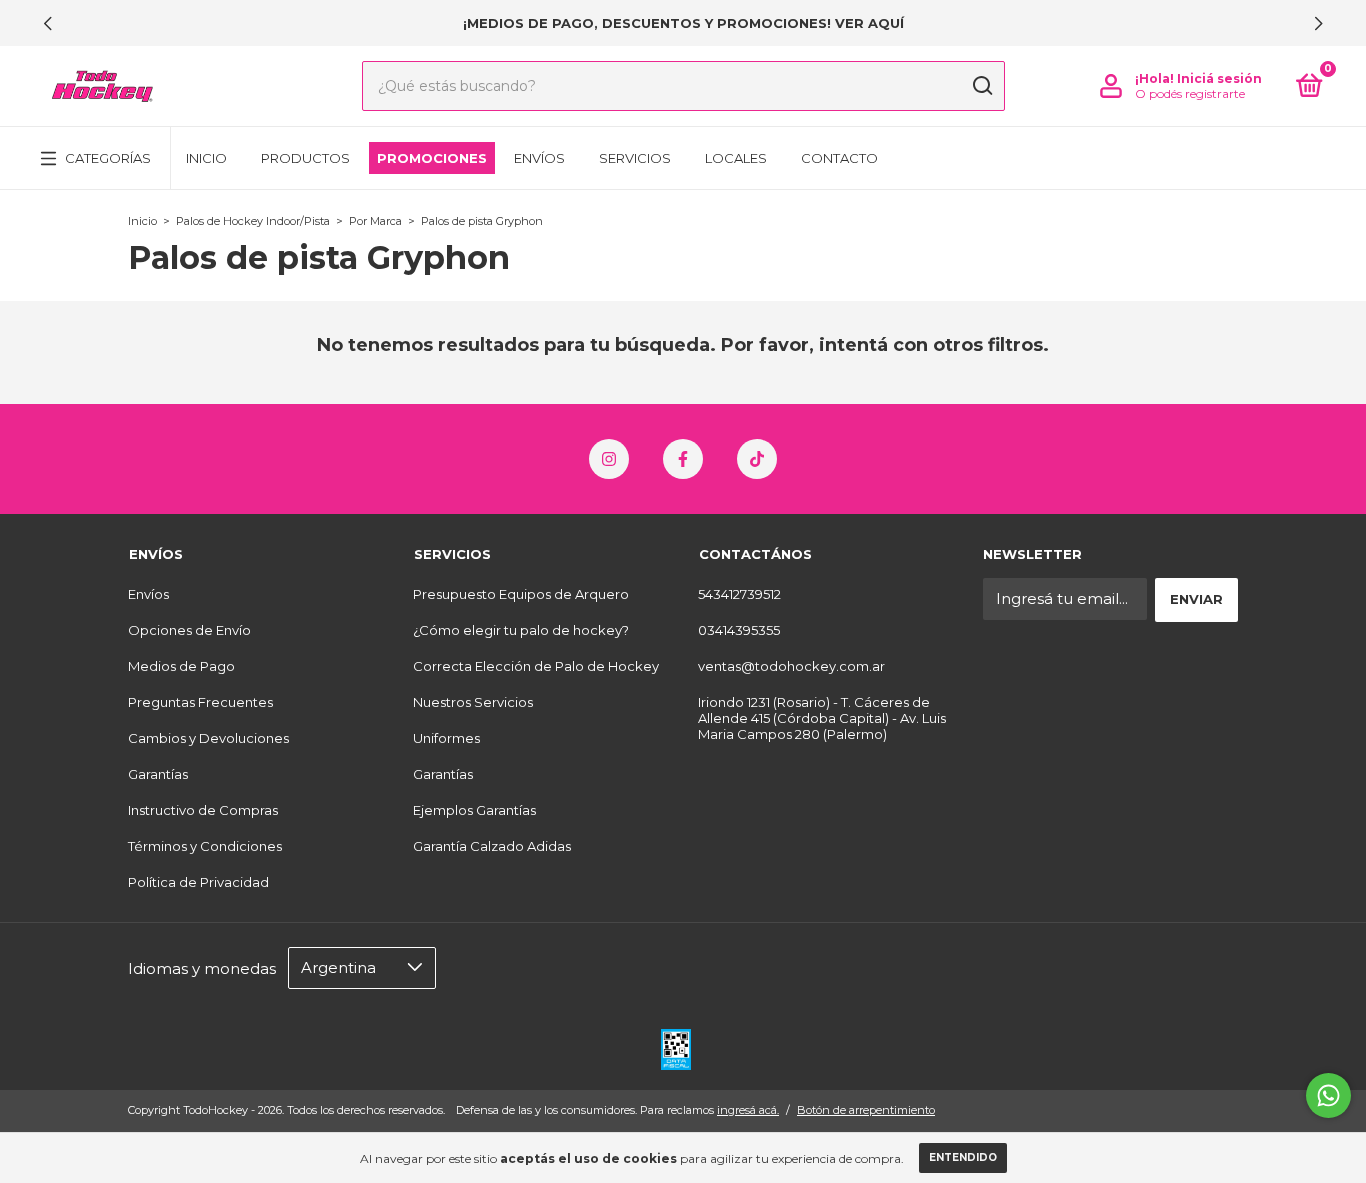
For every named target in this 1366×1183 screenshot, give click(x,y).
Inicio (206, 158)
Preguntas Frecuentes (200, 702)
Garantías (158, 774)
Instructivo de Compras (203, 810)
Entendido (963, 1157)
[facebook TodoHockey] (683, 459)
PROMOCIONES (432, 158)
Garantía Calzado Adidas (492, 846)
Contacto (839, 158)
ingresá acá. (748, 1110)
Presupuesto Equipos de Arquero (521, 594)
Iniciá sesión (1219, 78)
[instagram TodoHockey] (609, 459)
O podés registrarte (1190, 93)
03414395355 (739, 630)
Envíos (539, 158)
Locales (736, 158)
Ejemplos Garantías (474, 810)
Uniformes (446, 738)
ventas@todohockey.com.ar (791, 666)
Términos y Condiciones (205, 846)
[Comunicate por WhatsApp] (1328, 1095)
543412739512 (739, 594)
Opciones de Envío (189, 630)
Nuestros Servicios (473, 702)
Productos (305, 158)
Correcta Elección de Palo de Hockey (536, 666)
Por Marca (375, 221)
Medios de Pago (181, 666)
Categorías (108, 158)
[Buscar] (981, 86)
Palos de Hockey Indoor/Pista (253, 221)
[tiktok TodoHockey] (757, 459)
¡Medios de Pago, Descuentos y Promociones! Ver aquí (683, 23)
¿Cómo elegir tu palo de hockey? (521, 630)
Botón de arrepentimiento (866, 1110)
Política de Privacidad (198, 882)
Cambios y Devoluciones (208, 738)
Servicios (635, 158)
